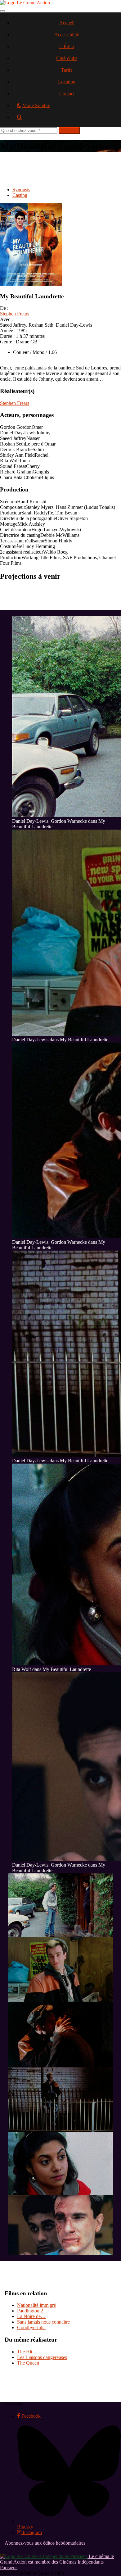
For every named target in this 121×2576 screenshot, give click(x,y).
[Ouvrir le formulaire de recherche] (67, 119)
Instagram (32, 2532)
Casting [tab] (20, 195)
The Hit (25, 2352)
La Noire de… (31, 2316)
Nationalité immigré (36, 2305)
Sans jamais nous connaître (43, 2322)
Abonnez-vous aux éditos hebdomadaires (45, 2543)
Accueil (67, 23)
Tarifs (67, 70)
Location (67, 82)
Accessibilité (67, 35)
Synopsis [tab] (21, 190)
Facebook (30, 2416)
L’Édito (67, 46)
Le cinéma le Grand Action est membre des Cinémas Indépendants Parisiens (57, 2562)
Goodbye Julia (31, 2327)
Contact (67, 94)
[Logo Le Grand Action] (25, 3)
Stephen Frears (15, 314)
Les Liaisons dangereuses (42, 2357)
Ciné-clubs (67, 58)
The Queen (28, 2363)
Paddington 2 (30, 2311)
